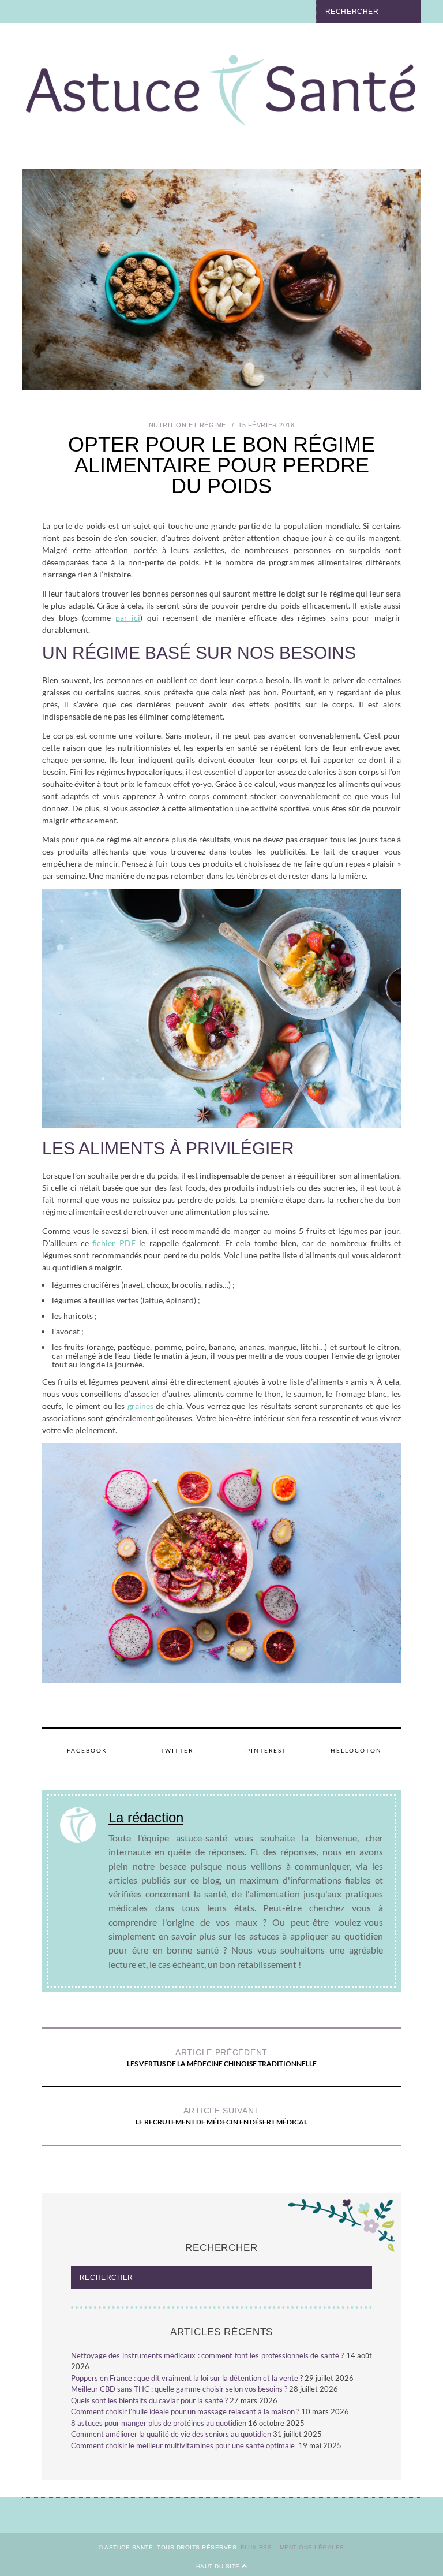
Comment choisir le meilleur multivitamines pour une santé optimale (184, 2445)
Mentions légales (312, 2547)
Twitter (177, 1750)
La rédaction (146, 1818)
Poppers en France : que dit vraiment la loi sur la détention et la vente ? (187, 2378)
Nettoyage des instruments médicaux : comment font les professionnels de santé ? (208, 2355)
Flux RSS (256, 2547)
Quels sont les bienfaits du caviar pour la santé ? (149, 2400)
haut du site (219, 2566)
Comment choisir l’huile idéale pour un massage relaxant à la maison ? (185, 2411)
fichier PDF (114, 1243)
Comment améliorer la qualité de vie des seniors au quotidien (171, 2434)
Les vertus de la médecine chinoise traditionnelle (222, 2058)
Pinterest (266, 1750)
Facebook (87, 1750)
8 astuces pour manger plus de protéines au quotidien (159, 2423)
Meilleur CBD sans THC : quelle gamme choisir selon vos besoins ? (179, 2389)
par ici (128, 618)
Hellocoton (356, 1750)
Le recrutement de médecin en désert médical (221, 2116)
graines (140, 1406)
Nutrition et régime (187, 425)
